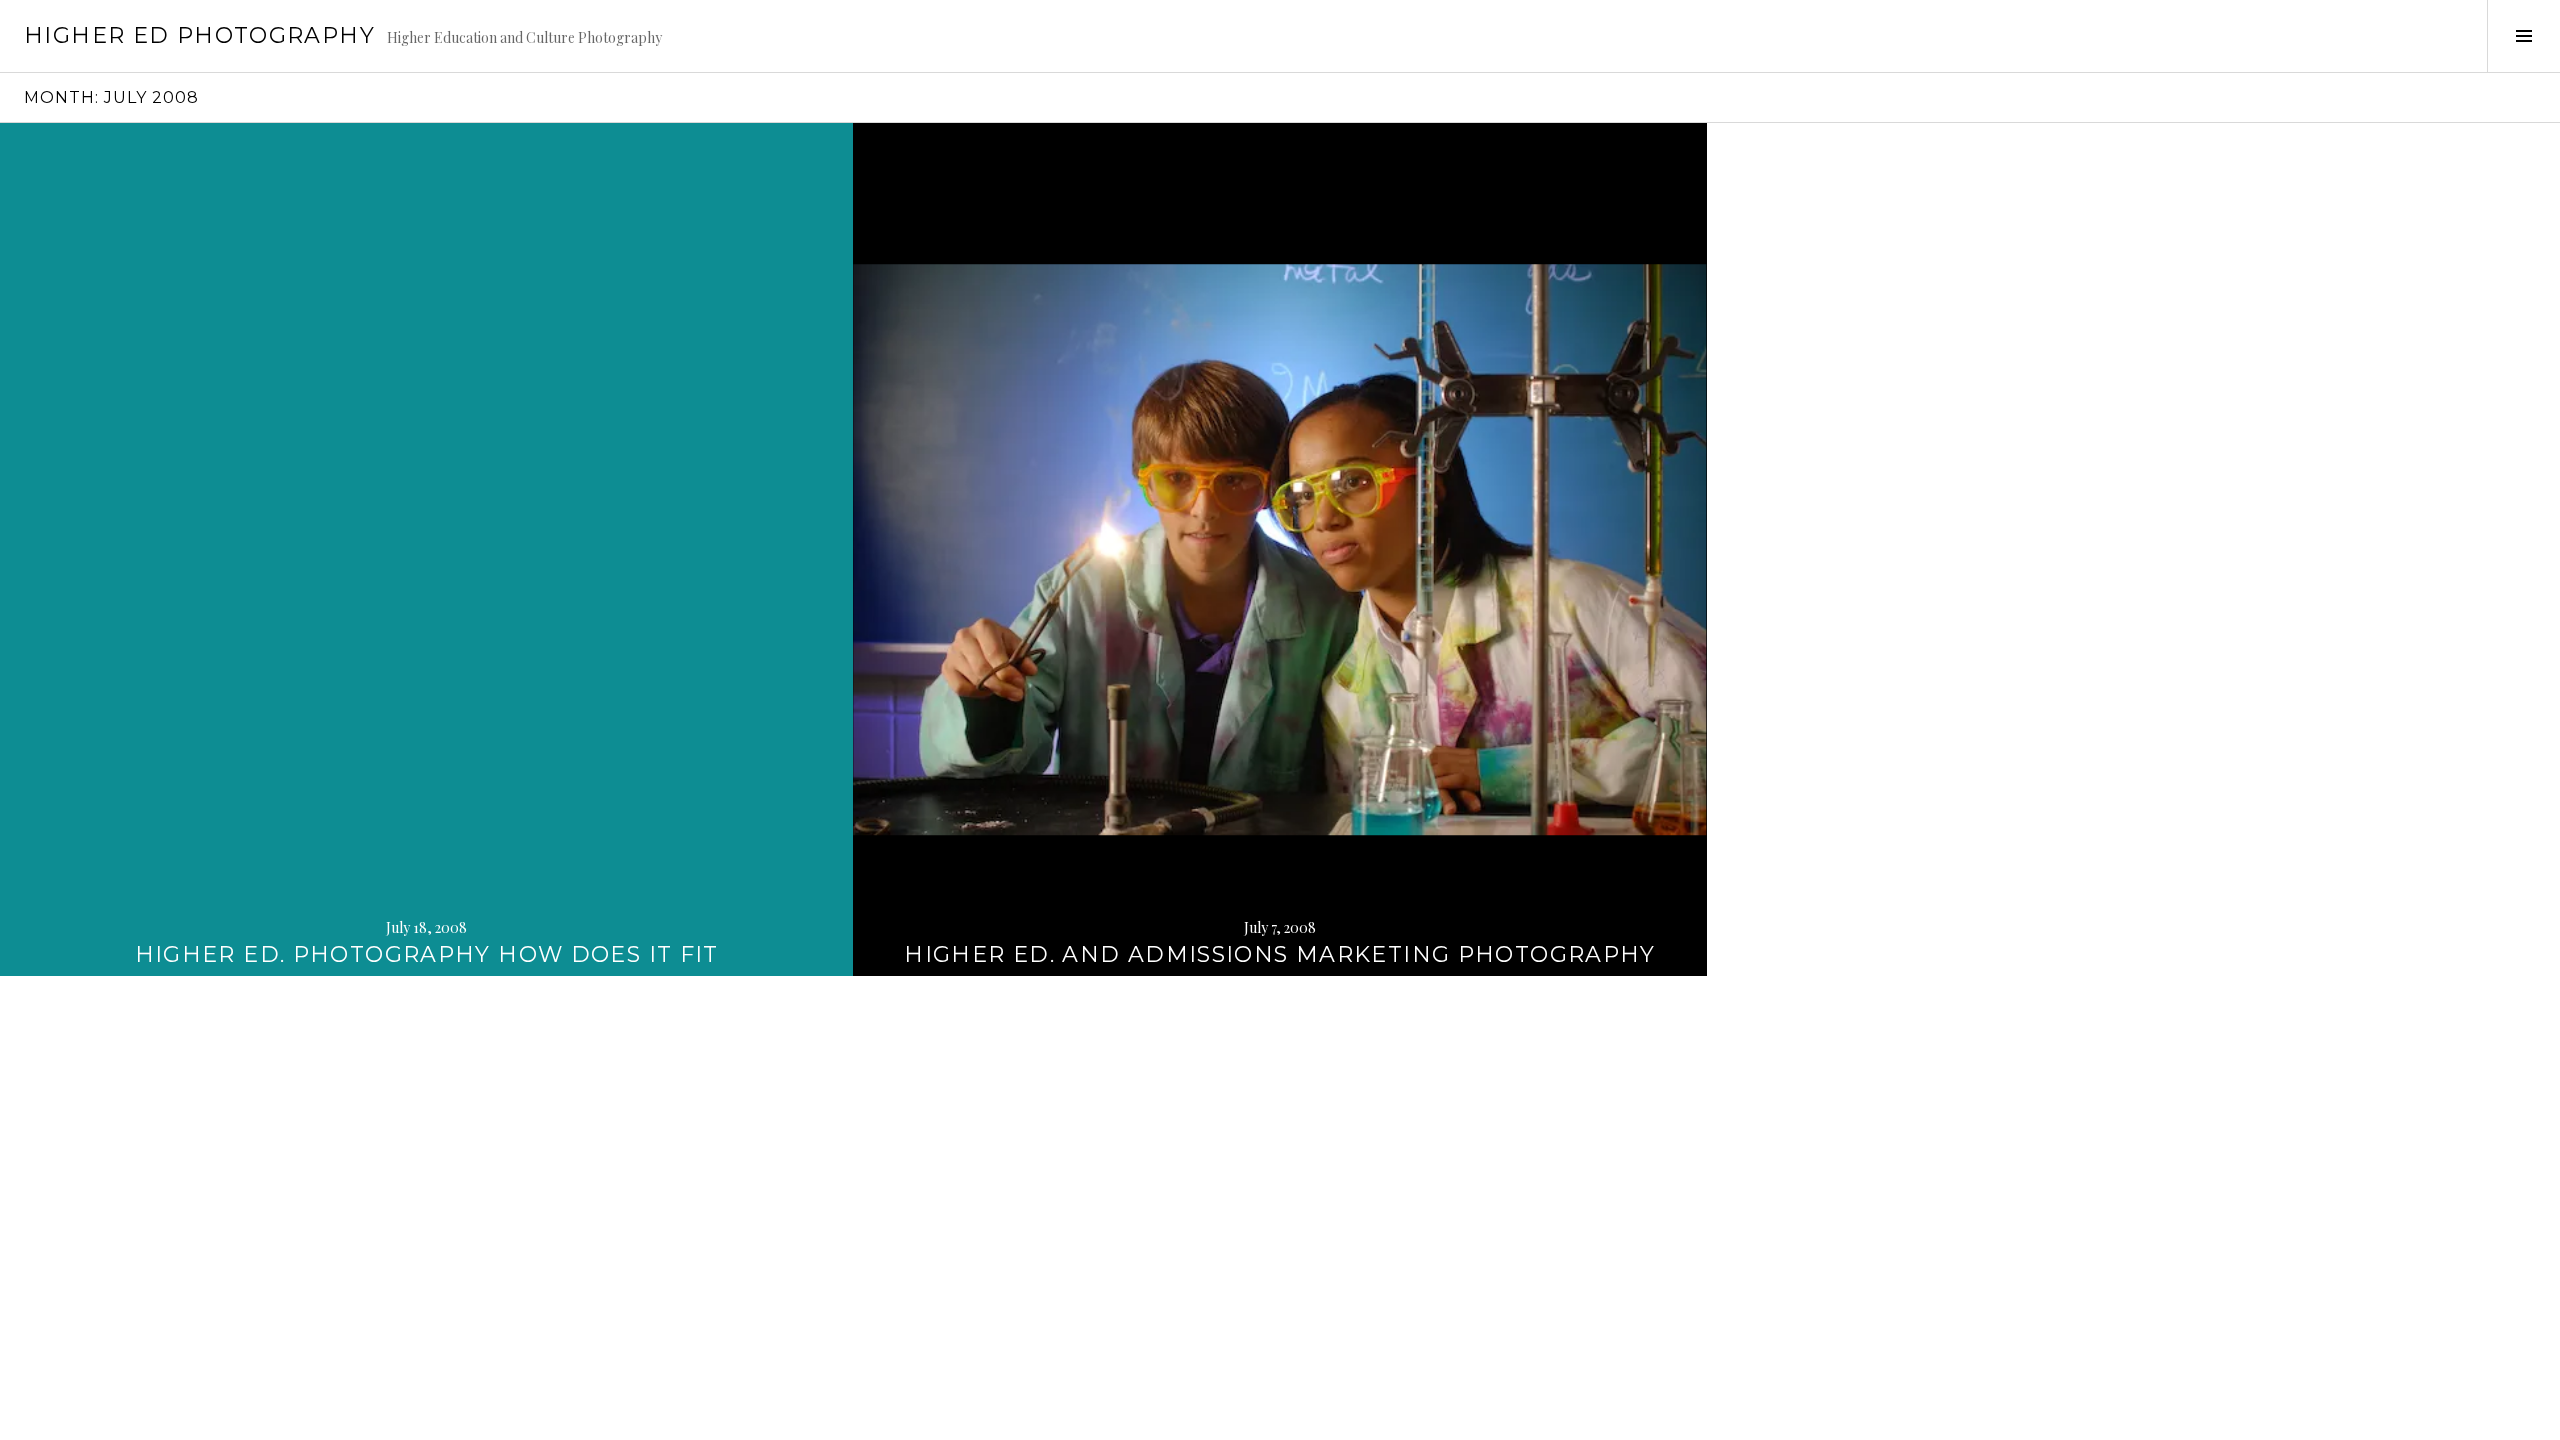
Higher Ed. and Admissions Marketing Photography (1280, 954)
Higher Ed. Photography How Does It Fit (427, 954)
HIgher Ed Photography (199, 35)
